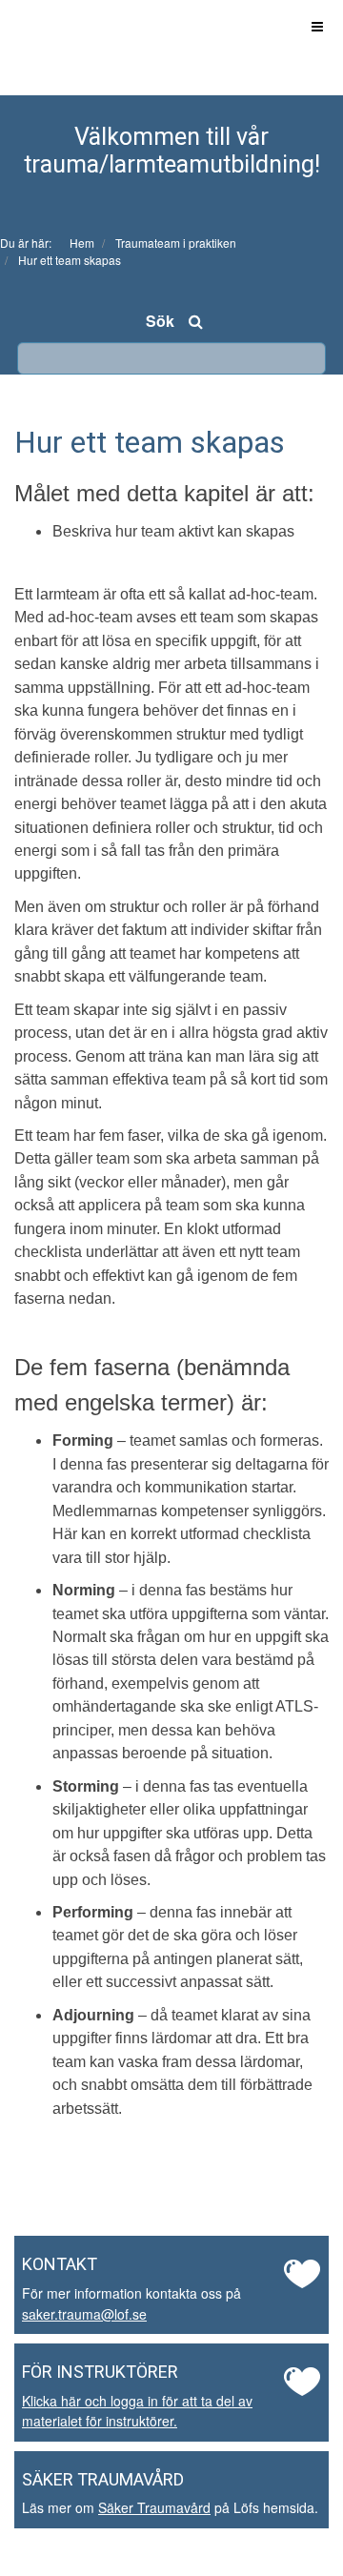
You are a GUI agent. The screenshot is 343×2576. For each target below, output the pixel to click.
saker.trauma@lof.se (84, 2314)
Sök (160, 321)
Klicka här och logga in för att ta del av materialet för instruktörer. (137, 2411)
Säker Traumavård (154, 2507)
